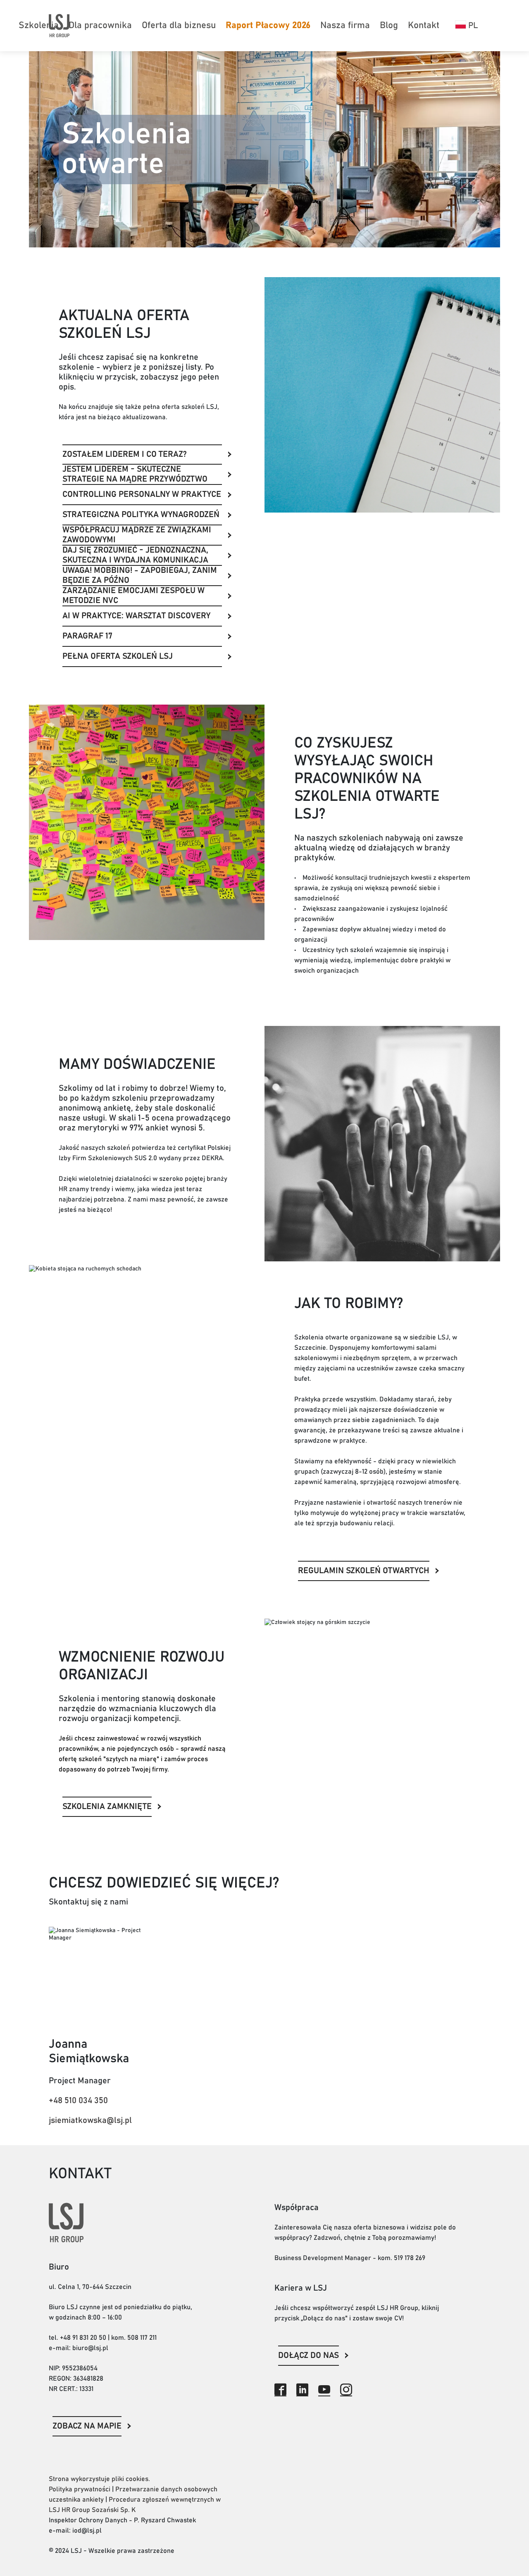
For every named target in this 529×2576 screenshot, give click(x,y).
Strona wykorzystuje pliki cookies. (99, 2479)
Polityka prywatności (80, 2489)
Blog (389, 26)
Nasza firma (345, 26)
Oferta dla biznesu (179, 26)
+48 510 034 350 (78, 2101)
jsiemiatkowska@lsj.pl (90, 2120)
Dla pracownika (100, 26)
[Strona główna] (59, 25)
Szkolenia (39, 26)
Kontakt (424, 26)
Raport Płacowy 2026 (268, 26)
